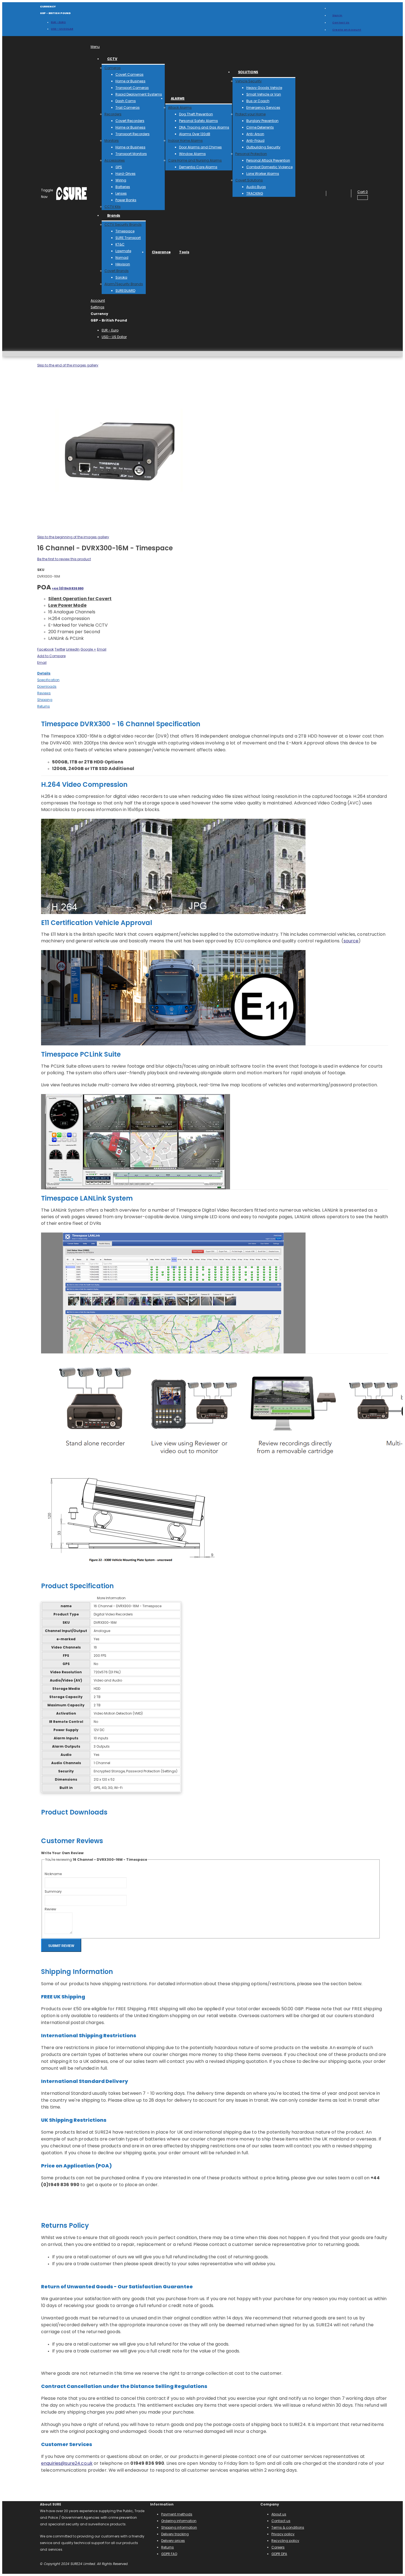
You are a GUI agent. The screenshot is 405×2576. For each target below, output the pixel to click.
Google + (88, 649)
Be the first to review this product (64, 559)
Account (98, 300)
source (351, 941)
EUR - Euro (58, 22)
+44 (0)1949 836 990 (68, 588)
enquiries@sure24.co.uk (67, 2463)
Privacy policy (283, 2534)
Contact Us (341, 22)
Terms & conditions (288, 2527)
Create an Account (347, 30)
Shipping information (179, 2527)
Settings (98, 307)
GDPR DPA (279, 2554)
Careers (278, 2547)
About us (279, 2514)
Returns (168, 2547)
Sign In (337, 15)
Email (102, 649)
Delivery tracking (175, 2534)
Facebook (45, 649)
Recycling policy (285, 2541)
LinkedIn (73, 649)
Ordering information (179, 2521)
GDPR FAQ (169, 2554)
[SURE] (71, 194)
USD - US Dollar (62, 29)
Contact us (281, 2521)
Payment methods (177, 2514)
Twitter (60, 649)
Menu (95, 47)
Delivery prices (173, 2541)
